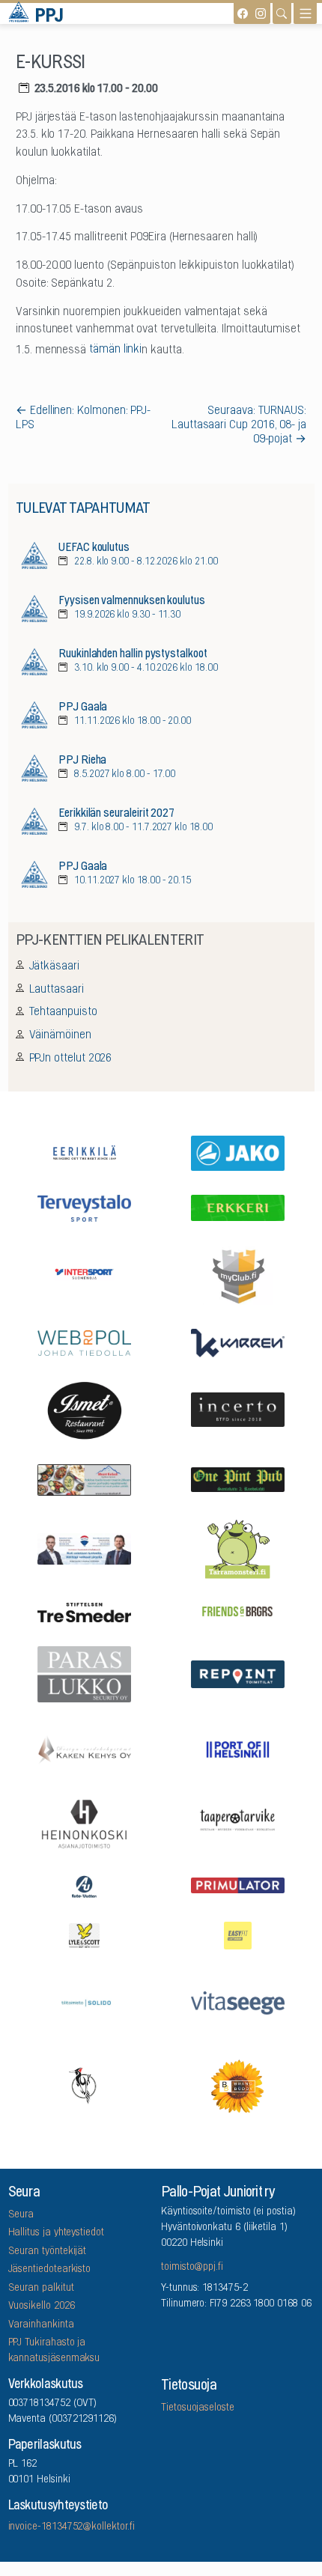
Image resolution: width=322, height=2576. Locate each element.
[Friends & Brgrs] (238, 1611)
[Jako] (238, 1152)
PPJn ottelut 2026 (71, 1059)
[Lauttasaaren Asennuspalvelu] (85, 2085)
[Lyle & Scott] (85, 1934)
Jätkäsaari (54, 966)
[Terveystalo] (85, 1206)
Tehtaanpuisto (63, 1012)
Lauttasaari (57, 990)
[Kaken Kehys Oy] (85, 1748)
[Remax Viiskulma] (85, 1547)
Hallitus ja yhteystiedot (56, 2233)
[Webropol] (85, 1341)
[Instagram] (261, 13)
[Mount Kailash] (85, 1478)
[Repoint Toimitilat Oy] (238, 1673)
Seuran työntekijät (48, 2252)
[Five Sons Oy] (85, 1410)
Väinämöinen (60, 1035)
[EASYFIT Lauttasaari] (238, 1934)
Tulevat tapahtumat (83, 509)
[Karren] (238, 1342)
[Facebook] (243, 13)
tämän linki (115, 350)
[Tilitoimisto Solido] (85, 2002)
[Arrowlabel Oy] (238, 1548)
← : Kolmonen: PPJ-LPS (83, 418)
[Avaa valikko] (305, 13)
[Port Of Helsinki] (238, 1748)
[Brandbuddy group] (238, 2085)
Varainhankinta (41, 2325)
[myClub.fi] (238, 1274)
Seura (21, 2215)
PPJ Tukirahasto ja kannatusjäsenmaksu (54, 2351)
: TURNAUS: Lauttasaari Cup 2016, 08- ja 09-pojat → (239, 425)
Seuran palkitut (41, 2289)
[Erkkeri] (238, 1206)
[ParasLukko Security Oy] (85, 1673)
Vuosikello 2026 (42, 2306)
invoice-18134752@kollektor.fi (72, 2527)
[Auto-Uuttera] (85, 1885)
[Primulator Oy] (238, 1885)
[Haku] (282, 13)
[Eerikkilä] (85, 1152)
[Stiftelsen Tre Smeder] (85, 1611)
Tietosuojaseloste (198, 2408)
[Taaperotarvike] (238, 1823)
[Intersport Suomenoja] (85, 1274)
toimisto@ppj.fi (192, 2268)
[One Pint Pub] (238, 1479)
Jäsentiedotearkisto (50, 2270)
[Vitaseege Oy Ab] (238, 2001)
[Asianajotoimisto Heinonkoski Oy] (85, 1823)
